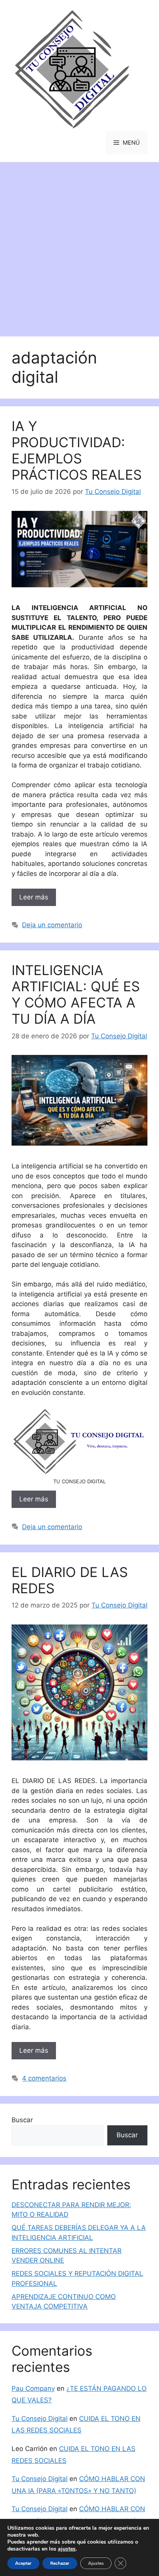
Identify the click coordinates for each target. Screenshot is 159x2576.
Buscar (22, 2120)
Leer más (34, 897)
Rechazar (60, 2563)
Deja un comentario (52, 925)
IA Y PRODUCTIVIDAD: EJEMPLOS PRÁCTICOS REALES (77, 450)
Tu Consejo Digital (40, 2419)
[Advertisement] (79, 245)
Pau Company (33, 2388)
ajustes (67, 2549)
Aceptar (23, 2563)
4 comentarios (44, 2078)
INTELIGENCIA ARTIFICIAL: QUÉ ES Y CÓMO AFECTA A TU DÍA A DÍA (76, 994)
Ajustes (96, 2563)
